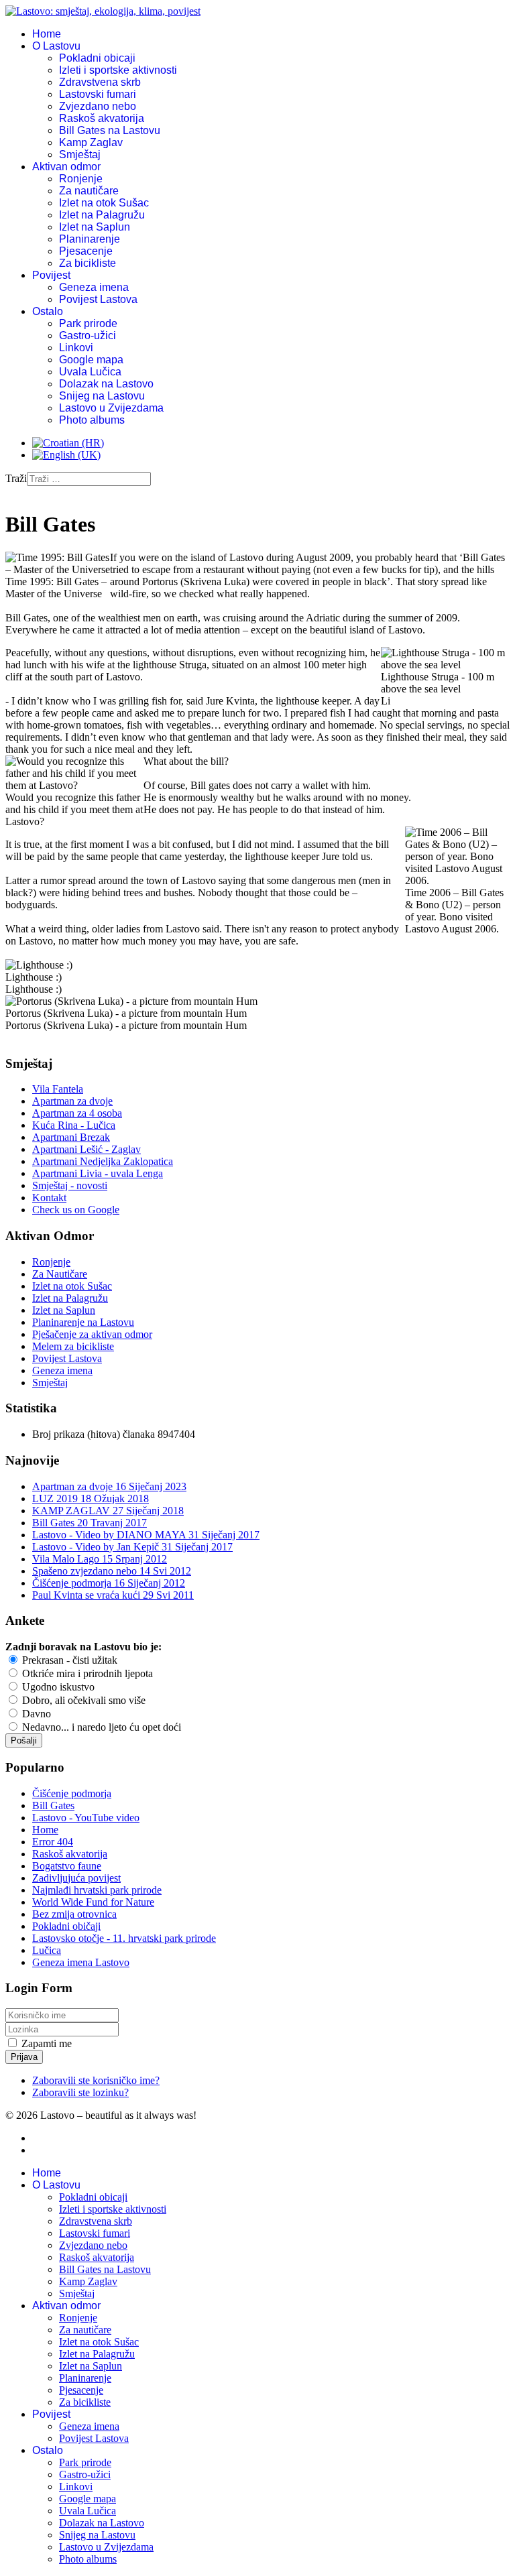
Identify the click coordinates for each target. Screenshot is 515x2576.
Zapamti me (47, 2043)
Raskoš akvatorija (102, 118)
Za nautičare (89, 191)
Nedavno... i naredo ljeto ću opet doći (100, 1727)
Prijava (24, 2057)
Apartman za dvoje (72, 1101)
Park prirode (88, 323)
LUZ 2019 (91, 1498)
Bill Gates (90, 1523)
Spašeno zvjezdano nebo (112, 1571)
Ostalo (48, 311)
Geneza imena (94, 287)
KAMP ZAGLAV (108, 1511)
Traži (16, 478)
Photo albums (92, 420)
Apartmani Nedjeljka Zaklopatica (103, 1161)
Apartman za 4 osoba (77, 1113)
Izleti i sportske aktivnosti (118, 70)
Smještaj (80, 155)
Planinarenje (90, 239)
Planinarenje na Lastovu (83, 1322)
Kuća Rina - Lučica (74, 1125)
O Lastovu (56, 46)
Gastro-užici (88, 335)
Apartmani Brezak (71, 1137)
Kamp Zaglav (91, 142)
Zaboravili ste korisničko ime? (96, 2080)
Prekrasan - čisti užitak (68, 1660)
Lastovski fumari (98, 94)
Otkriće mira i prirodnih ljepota (86, 1673)
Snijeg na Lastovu (102, 396)
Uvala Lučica (90, 372)
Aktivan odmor (66, 167)
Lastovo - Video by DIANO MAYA (146, 1535)
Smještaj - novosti (70, 1185)
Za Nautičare (60, 1274)
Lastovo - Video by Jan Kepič (132, 1547)
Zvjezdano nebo (98, 106)
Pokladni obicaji (97, 58)
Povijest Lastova (98, 299)
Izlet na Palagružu (102, 215)
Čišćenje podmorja (109, 1583)
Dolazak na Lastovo (106, 384)
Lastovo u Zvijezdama (111, 408)
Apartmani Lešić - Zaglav (87, 1149)
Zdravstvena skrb (100, 82)
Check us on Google (76, 1210)
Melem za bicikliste (73, 1346)
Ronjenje (81, 179)
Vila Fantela (58, 1089)
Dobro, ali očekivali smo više (82, 1700)
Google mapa (91, 360)
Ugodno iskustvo (57, 1687)
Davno (35, 1714)
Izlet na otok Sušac (104, 203)
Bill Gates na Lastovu (110, 130)
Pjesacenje (86, 251)
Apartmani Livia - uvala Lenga (98, 1173)
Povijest (51, 275)
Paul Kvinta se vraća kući (113, 1595)
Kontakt (49, 1198)
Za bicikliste (88, 263)
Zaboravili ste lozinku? (80, 2092)
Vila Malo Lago (100, 1559)
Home (47, 34)
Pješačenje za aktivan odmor (92, 1334)
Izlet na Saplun (95, 227)
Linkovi (76, 348)
